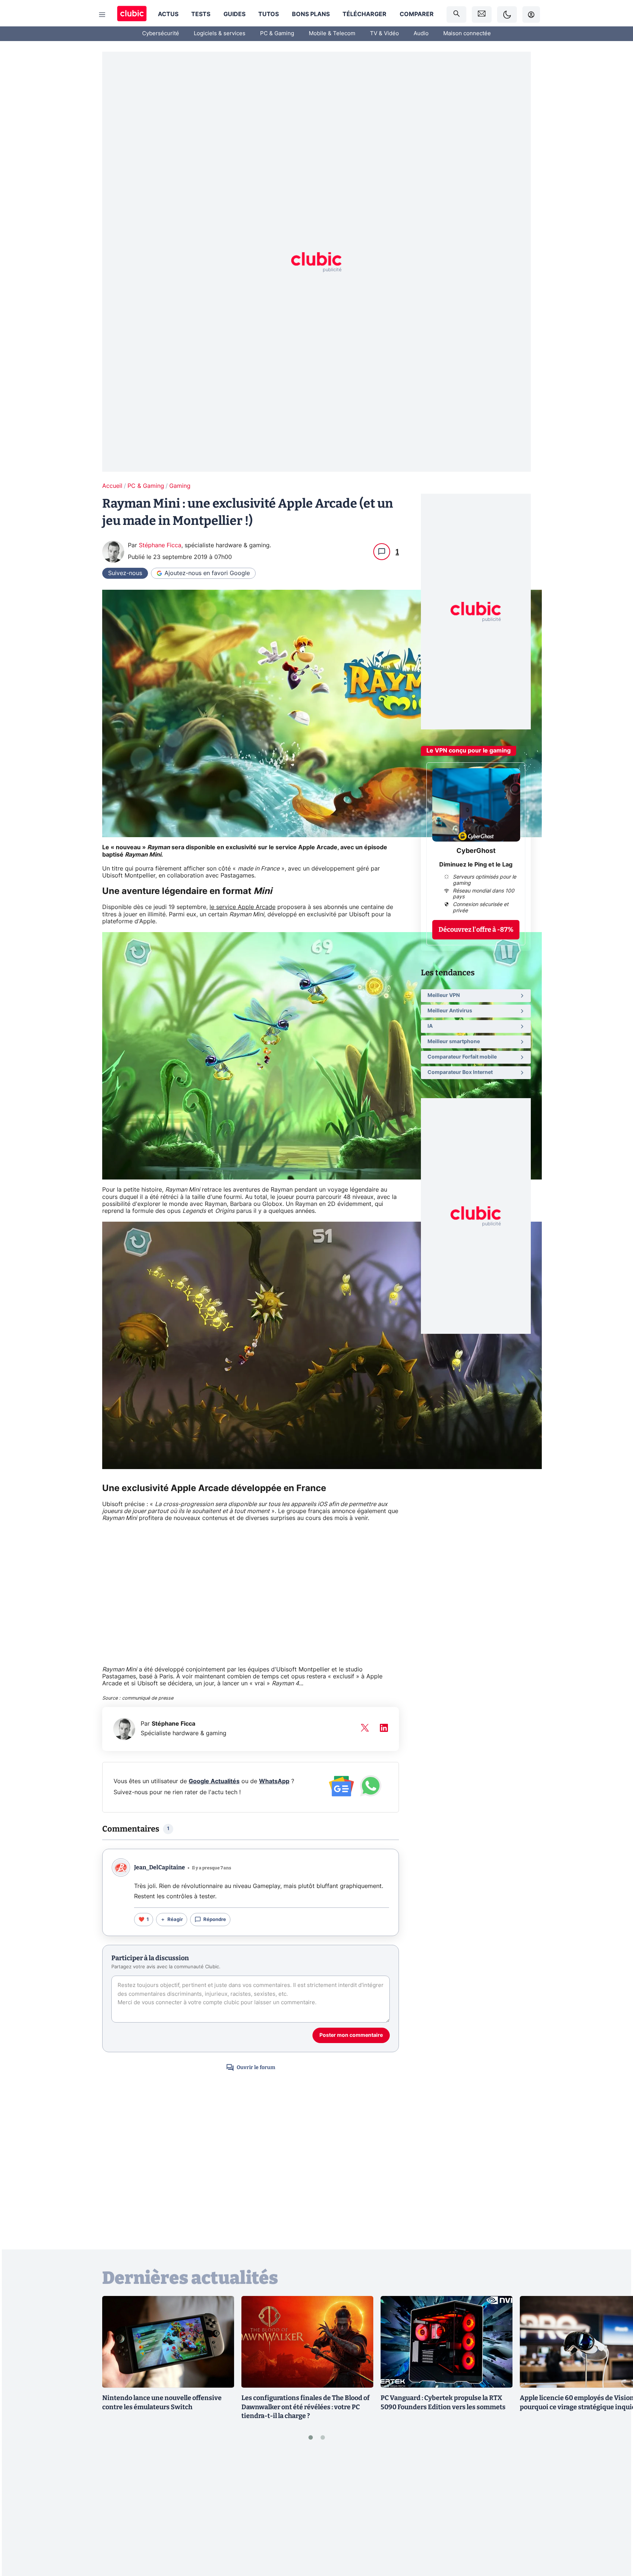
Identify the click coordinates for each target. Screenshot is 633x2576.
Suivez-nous (125, 573)
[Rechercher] (456, 14)
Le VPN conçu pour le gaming (469, 751)
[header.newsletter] (482, 14)
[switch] (507, 14)
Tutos (269, 14)
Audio (421, 34)
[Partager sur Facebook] (615, 2513)
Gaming (180, 486)
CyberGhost (476, 851)
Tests (201, 14)
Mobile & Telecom (332, 34)
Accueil (112, 486)
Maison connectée (467, 34)
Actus (168, 14)
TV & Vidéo (384, 34)
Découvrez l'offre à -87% (476, 930)
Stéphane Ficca (160, 545)
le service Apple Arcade (243, 907)
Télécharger (364, 14)
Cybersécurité (161, 34)
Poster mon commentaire (351, 2035)
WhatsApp (274, 1781)
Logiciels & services (220, 34)
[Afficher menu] (102, 15)
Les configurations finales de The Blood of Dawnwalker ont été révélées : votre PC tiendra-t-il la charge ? (306, 2407)
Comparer (417, 14)
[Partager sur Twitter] (615, 2538)
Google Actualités (214, 1781)
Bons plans (311, 14)
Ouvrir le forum (256, 2067)
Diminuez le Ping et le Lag (476, 865)
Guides (234, 14)
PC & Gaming (277, 34)
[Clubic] (132, 14)
